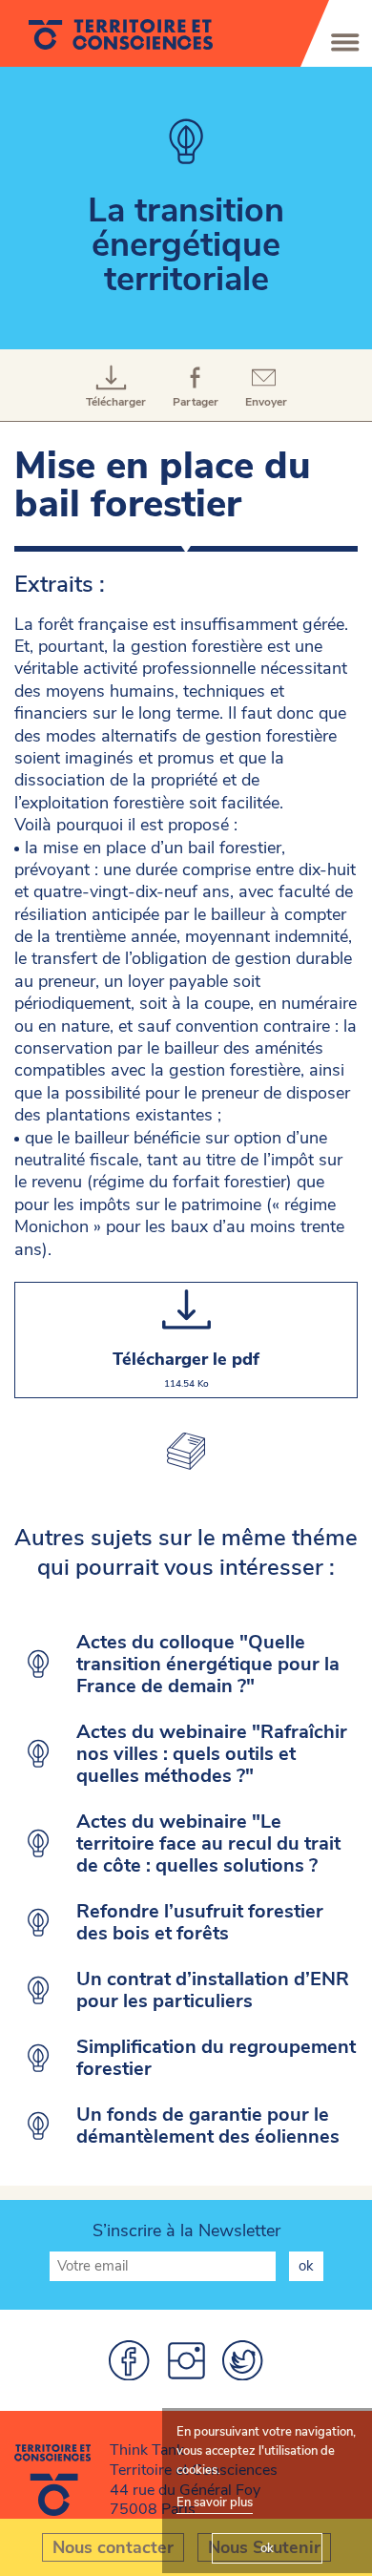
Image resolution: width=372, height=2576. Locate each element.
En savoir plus (215, 2503)
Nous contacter (113, 2547)
